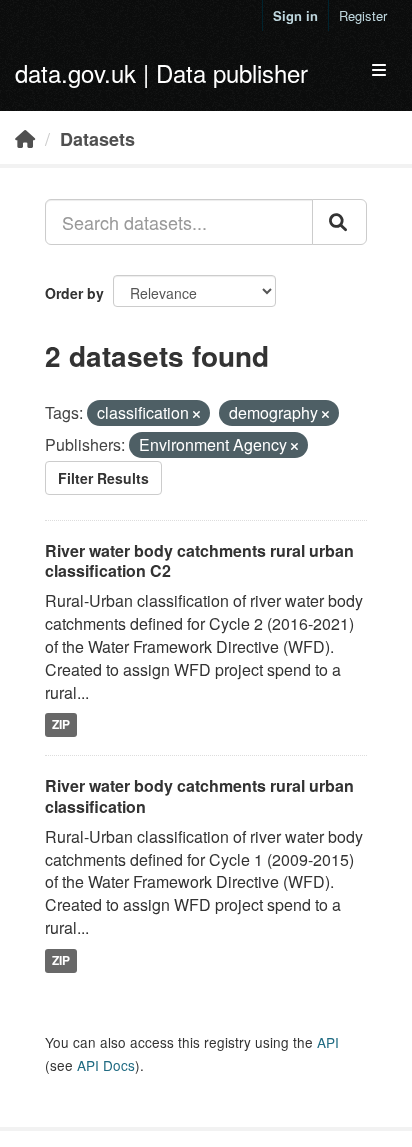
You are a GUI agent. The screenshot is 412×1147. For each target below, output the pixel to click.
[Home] (25, 138)
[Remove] (196, 414)
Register (363, 15)
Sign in (295, 15)
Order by (74, 293)
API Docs (106, 1065)
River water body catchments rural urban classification (199, 796)
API (328, 1042)
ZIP (61, 724)
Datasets (97, 139)
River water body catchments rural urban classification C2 (199, 561)
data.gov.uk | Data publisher (161, 72)
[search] (339, 222)
